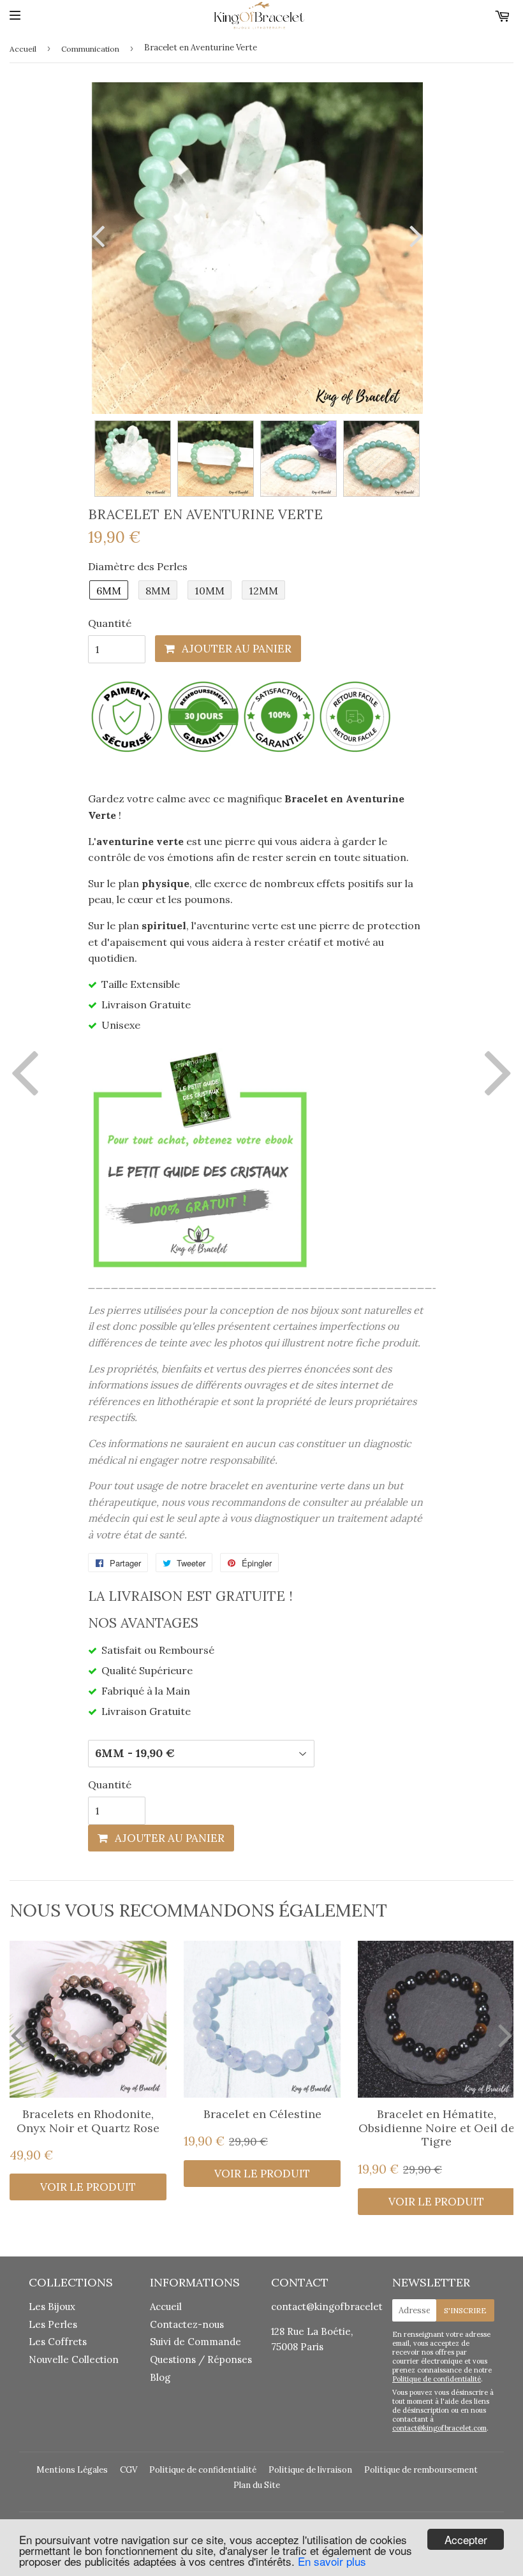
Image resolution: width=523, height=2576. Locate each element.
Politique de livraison (310, 2470)
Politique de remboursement (421, 2470)
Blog (160, 2377)
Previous (101, 236)
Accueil (23, 49)
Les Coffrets (58, 2342)
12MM (263, 591)
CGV (129, 2470)
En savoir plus (332, 2561)
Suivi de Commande (195, 2342)
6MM (109, 591)
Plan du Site (257, 2485)
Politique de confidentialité (437, 2379)
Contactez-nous (187, 2324)
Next (413, 236)
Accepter (466, 2539)
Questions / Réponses (201, 2359)
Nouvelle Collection (74, 2359)
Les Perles (53, 2324)
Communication (90, 49)
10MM (210, 591)
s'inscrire (465, 2310)
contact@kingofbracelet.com (338, 2307)
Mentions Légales (72, 2470)
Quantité (110, 623)
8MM (158, 591)
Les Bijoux (52, 2307)
